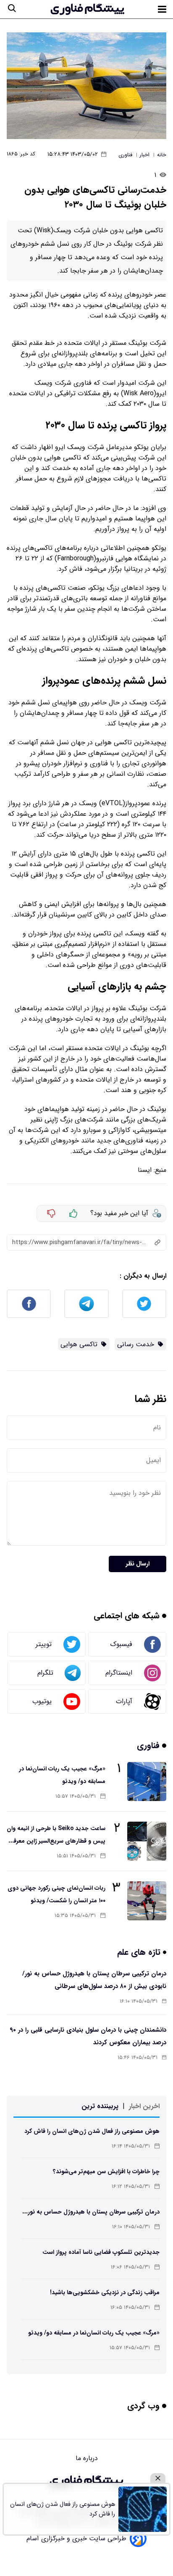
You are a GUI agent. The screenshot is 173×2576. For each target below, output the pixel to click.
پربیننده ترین (100, 2106)
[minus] (51, 1213)
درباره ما (87, 2458)
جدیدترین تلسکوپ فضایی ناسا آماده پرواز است (101, 2252)
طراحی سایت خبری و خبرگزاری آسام (76, 2538)
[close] (158, 2478)
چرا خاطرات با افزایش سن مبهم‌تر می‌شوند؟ (106, 2172)
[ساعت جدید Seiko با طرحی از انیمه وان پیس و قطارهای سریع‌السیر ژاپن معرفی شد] (147, 1841)
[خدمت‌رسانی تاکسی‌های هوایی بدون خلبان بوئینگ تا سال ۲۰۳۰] (86, 86)
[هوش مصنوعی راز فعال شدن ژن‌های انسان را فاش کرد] (143, 2509)
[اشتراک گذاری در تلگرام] (86, 1304)
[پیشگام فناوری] (87, 9)
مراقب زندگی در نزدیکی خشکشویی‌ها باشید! (105, 2292)
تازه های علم (140, 1952)
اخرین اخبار (144, 2106)
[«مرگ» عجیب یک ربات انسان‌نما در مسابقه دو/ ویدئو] (147, 1782)
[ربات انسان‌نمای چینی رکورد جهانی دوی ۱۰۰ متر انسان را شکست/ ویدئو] (147, 1901)
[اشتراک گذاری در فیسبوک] (29, 1304)
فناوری (149, 1745)
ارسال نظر (138, 1564)
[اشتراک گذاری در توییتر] (144, 1304)
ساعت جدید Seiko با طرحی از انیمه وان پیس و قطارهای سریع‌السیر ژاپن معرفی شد (56, 1841)
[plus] (73, 1213)
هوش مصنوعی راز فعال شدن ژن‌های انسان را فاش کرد (92, 2131)
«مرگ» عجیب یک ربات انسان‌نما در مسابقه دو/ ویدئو (94, 2333)
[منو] (162, 9)
